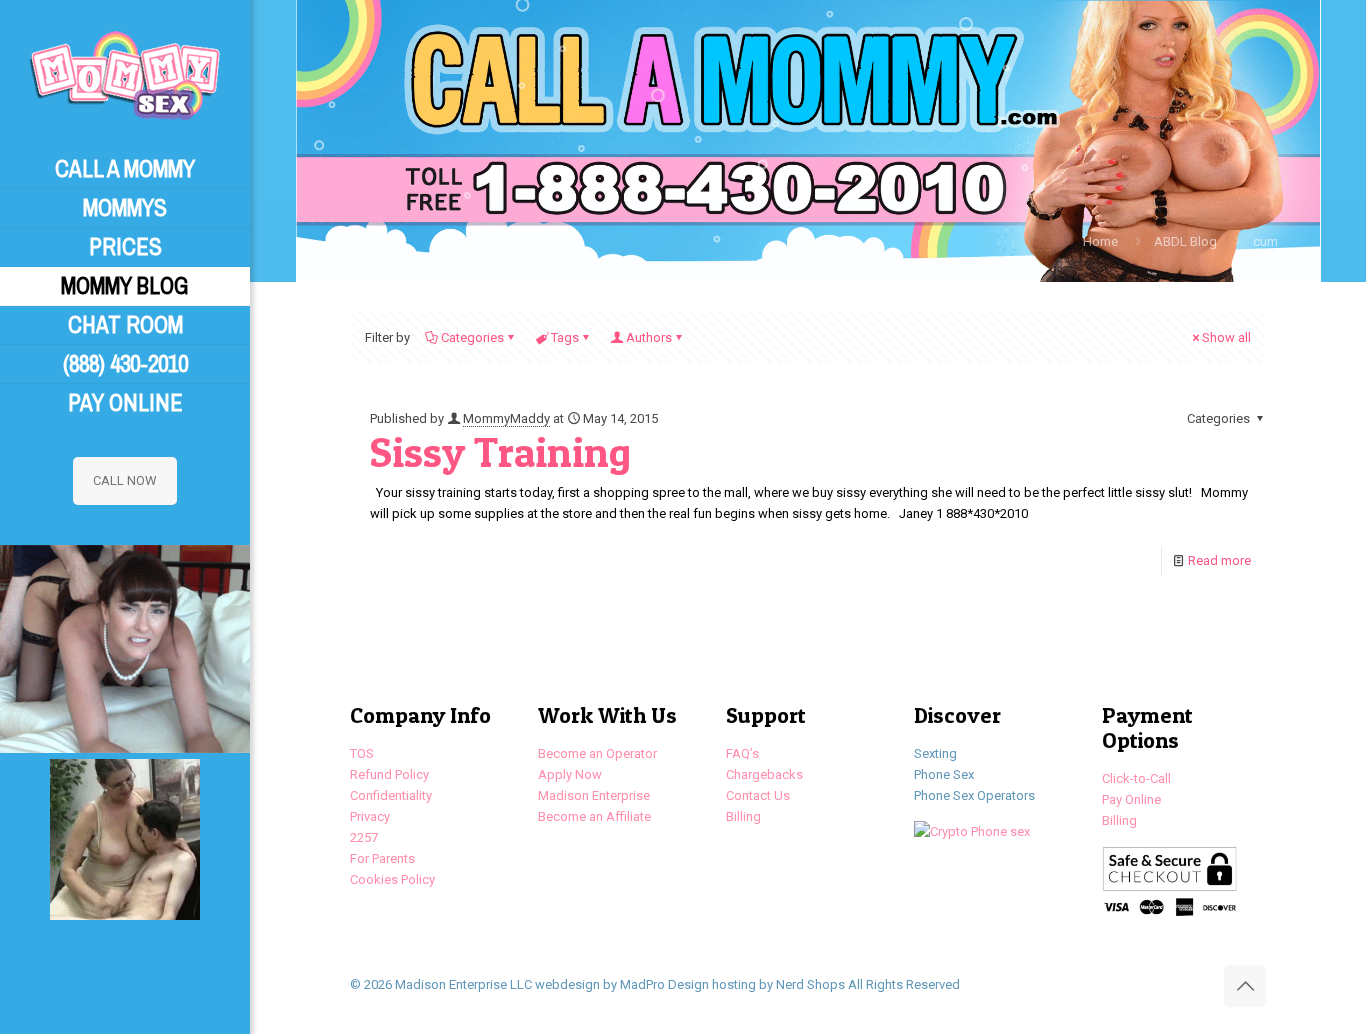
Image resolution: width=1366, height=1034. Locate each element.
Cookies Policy (392, 879)
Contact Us (758, 795)
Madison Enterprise (594, 795)
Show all (1226, 337)
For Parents (382, 858)
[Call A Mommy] (125, 75)
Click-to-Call (1136, 778)
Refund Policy (389, 774)
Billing (743, 816)
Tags (565, 337)
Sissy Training (500, 452)
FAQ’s (742, 753)
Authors (649, 337)
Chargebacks (764, 774)
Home (1100, 241)
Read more (1219, 560)
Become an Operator (597, 753)
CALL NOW (125, 480)
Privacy (370, 816)
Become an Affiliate (594, 816)
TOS (362, 753)
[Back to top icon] (1245, 986)
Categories (472, 337)
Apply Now (570, 774)
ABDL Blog (1185, 241)
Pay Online (1131, 799)
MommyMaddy (506, 418)
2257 (364, 837)
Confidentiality (391, 795)
